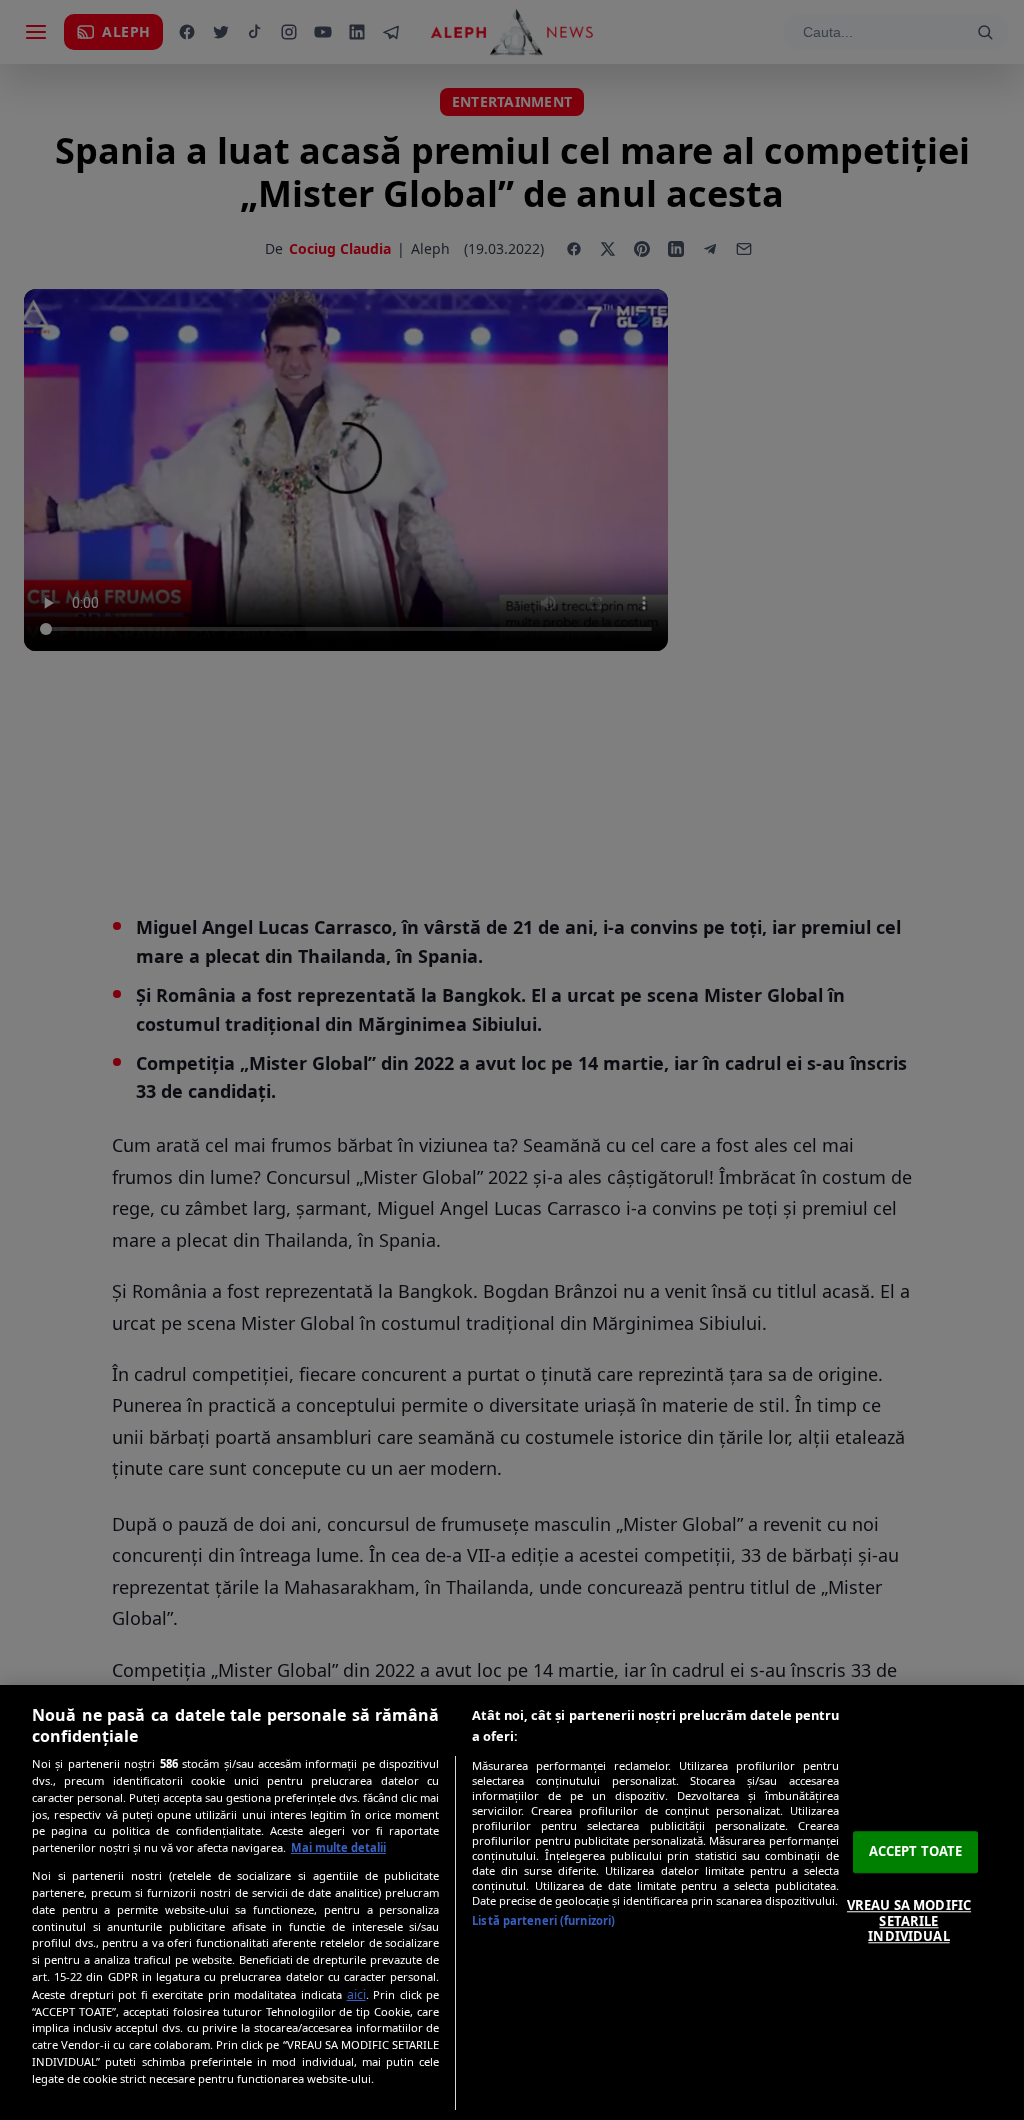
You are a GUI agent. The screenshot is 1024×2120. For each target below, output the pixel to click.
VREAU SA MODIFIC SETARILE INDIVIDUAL (909, 1920)
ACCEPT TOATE (916, 1852)
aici (356, 1994)
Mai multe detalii (338, 1847)
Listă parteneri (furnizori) (543, 1920)
